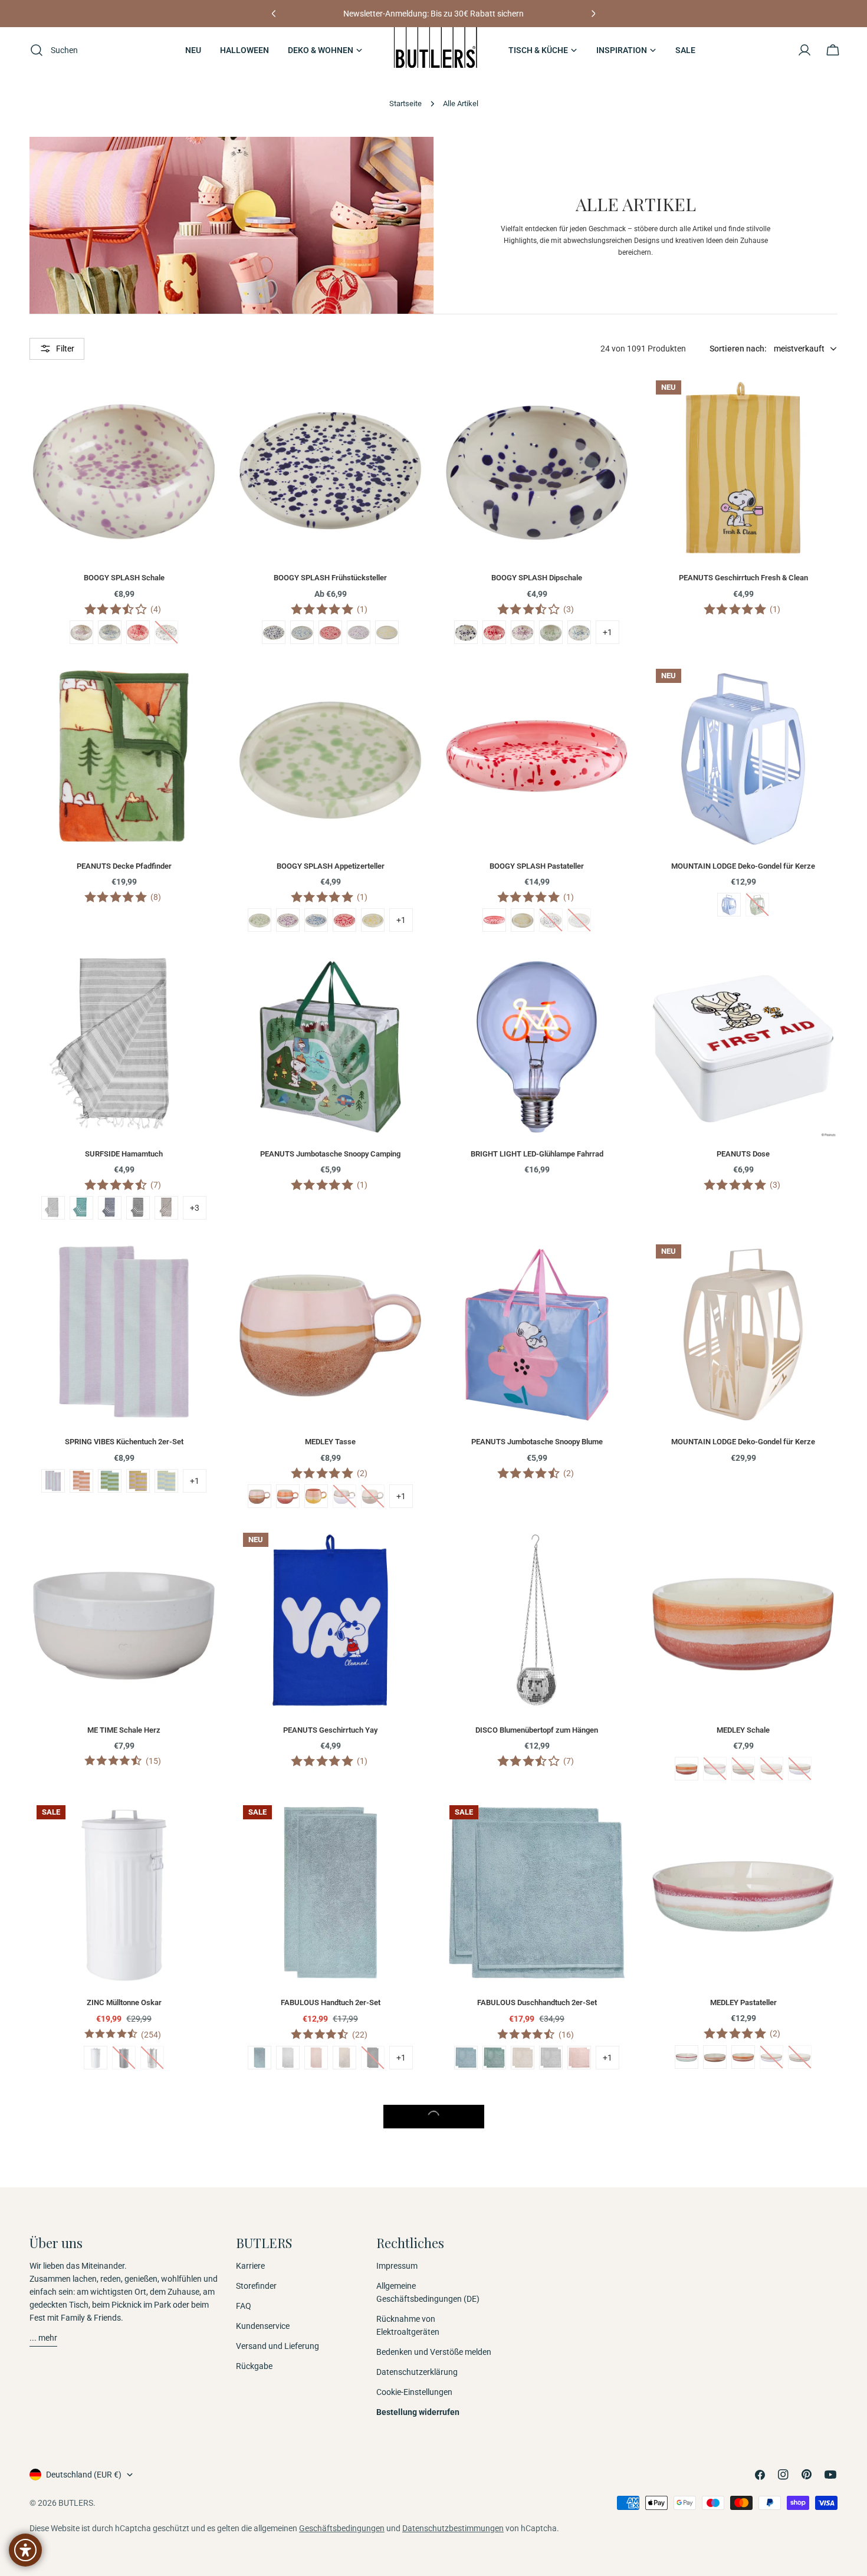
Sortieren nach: (738, 349)
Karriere (250, 2266)
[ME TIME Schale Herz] (124, 1620)
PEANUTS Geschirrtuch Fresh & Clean (743, 578)
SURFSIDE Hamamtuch (124, 1154)
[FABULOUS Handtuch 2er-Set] (330, 1892)
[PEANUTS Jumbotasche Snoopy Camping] (330, 1044)
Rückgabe (254, 2366)
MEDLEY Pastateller (743, 2002)
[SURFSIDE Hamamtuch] (124, 1044)
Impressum (397, 2266)
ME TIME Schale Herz (124, 1730)
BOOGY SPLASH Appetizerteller (331, 866)
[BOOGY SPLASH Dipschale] (537, 468)
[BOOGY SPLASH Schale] (124, 468)
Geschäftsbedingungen (342, 2528)
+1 (607, 632)
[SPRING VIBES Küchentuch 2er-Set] (124, 1332)
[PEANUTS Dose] (743, 1044)
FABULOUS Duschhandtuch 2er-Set (537, 2002)
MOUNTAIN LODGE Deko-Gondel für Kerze (743, 866)
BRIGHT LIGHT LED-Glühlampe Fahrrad (537, 1154)
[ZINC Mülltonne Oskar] (124, 1892)
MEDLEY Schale (743, 1730)
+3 (195, 1208)
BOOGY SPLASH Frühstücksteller (330, 578)
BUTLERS (76, 2503)
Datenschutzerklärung (417, 2372)
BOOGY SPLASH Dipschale (537, 578)
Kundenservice (263, 2326)
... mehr (43, 2338)
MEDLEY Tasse (330, 1442)
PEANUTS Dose (743, 1154)
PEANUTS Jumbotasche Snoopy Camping (330, 1154)
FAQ (244, 2306)
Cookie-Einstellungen (414, 2392)
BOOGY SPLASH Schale (124, 578)
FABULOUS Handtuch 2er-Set (331, 2002)
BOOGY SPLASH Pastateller (537, 866)
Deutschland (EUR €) (84, 2475)
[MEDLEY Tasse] (330, 1332)
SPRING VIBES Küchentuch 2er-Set (124, 1442)
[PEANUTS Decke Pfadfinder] (124, 756)
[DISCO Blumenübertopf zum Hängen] (537, 1620)
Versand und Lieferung (277, 2346)
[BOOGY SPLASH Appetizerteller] (330, 756)
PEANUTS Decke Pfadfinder (124, 866)
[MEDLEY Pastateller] (743, 1892)
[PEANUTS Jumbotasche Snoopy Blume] (537, 1332)
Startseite (405, 103)
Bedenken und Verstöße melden (434, 2352)
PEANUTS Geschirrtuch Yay (330, 1730)
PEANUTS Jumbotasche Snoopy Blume (537, 1442)
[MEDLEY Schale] (743, 1620)
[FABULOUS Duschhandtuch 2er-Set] (537, 1892)
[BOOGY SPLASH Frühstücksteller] (330, 468)
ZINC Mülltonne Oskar (124, 2002)
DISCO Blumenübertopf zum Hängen (537, 1730)
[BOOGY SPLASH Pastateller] (537, 756)
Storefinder (256, 2286)
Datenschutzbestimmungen (453, 2528)
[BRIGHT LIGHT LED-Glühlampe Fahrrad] (537, 1044)
